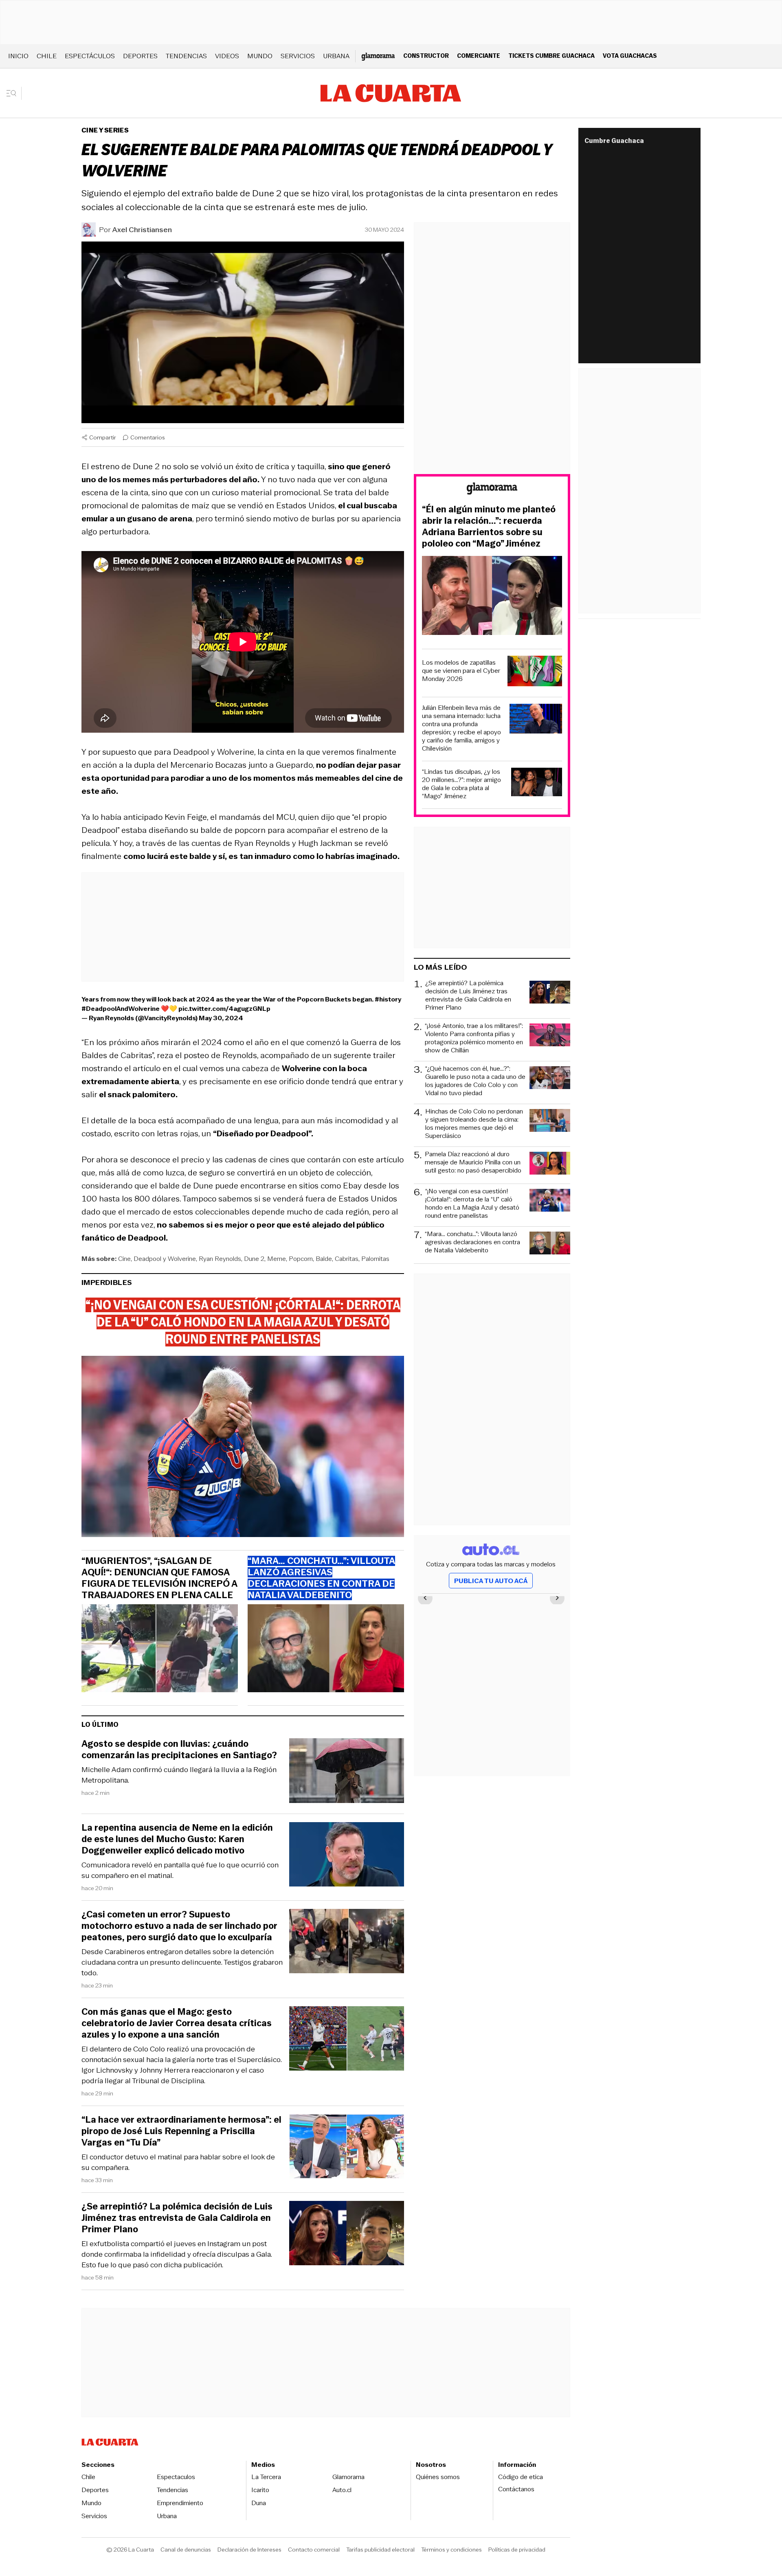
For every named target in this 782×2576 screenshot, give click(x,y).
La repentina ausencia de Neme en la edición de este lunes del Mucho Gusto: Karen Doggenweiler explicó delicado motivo (177, 1839)
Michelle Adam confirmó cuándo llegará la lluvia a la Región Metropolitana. (179, 1775)
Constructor (426, 56)
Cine (124, 1259)
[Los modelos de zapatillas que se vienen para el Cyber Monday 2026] (535, 672)
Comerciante (479, 56)
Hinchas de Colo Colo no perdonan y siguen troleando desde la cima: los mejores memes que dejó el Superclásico (474, 1124)
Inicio (18, 56)
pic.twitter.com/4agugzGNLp (224, 1009)
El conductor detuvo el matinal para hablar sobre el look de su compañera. (178, 2162)
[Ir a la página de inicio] (391, 93)
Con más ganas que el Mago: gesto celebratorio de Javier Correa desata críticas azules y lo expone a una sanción (177, 2023)
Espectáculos (90, 56)
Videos (227, 56)
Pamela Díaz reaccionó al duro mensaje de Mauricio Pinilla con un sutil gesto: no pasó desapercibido (473, 1163)
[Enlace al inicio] (492, 490)
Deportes (140, 56)
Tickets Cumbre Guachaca (551, 56)
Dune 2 (254, 1259)
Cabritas (347, 1259)
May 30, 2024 (221, 1018)
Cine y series (105, 130)
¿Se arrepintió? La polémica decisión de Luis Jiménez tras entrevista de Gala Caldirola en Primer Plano (177, 2218)
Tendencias (186, 56)
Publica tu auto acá (491, 1581)
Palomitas (375, 1259)
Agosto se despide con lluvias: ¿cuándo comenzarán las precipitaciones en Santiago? (179, 1750)
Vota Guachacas (630, 56)
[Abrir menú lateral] (14, 93)
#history (388, 999)
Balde (324, 1259)
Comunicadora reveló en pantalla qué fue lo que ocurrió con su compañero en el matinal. (180, 1870)
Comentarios (148, 437)
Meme (277, 1259)
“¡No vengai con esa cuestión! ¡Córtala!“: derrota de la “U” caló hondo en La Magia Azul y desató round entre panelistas (472, 1203)
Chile (47, 56)
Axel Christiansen (142, 230)
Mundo (260, 56)
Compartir (103, 437)
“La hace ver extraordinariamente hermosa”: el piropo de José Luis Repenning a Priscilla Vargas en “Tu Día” (181, 2131)
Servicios (298, 56)
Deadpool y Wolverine (165, 1259)
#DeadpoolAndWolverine (121, 1009)
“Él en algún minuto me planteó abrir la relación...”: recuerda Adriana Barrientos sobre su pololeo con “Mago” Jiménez (489, 527)
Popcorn (301, 1259)
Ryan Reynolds (220, 1259)
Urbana (336, 56)
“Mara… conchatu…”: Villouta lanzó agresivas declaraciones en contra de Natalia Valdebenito (472, 1242)
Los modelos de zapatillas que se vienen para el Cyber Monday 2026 (461, 671)
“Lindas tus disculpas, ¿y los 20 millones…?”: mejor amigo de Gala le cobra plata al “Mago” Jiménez (461, 784)
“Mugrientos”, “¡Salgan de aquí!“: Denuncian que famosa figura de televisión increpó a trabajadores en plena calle (159, 1578)
